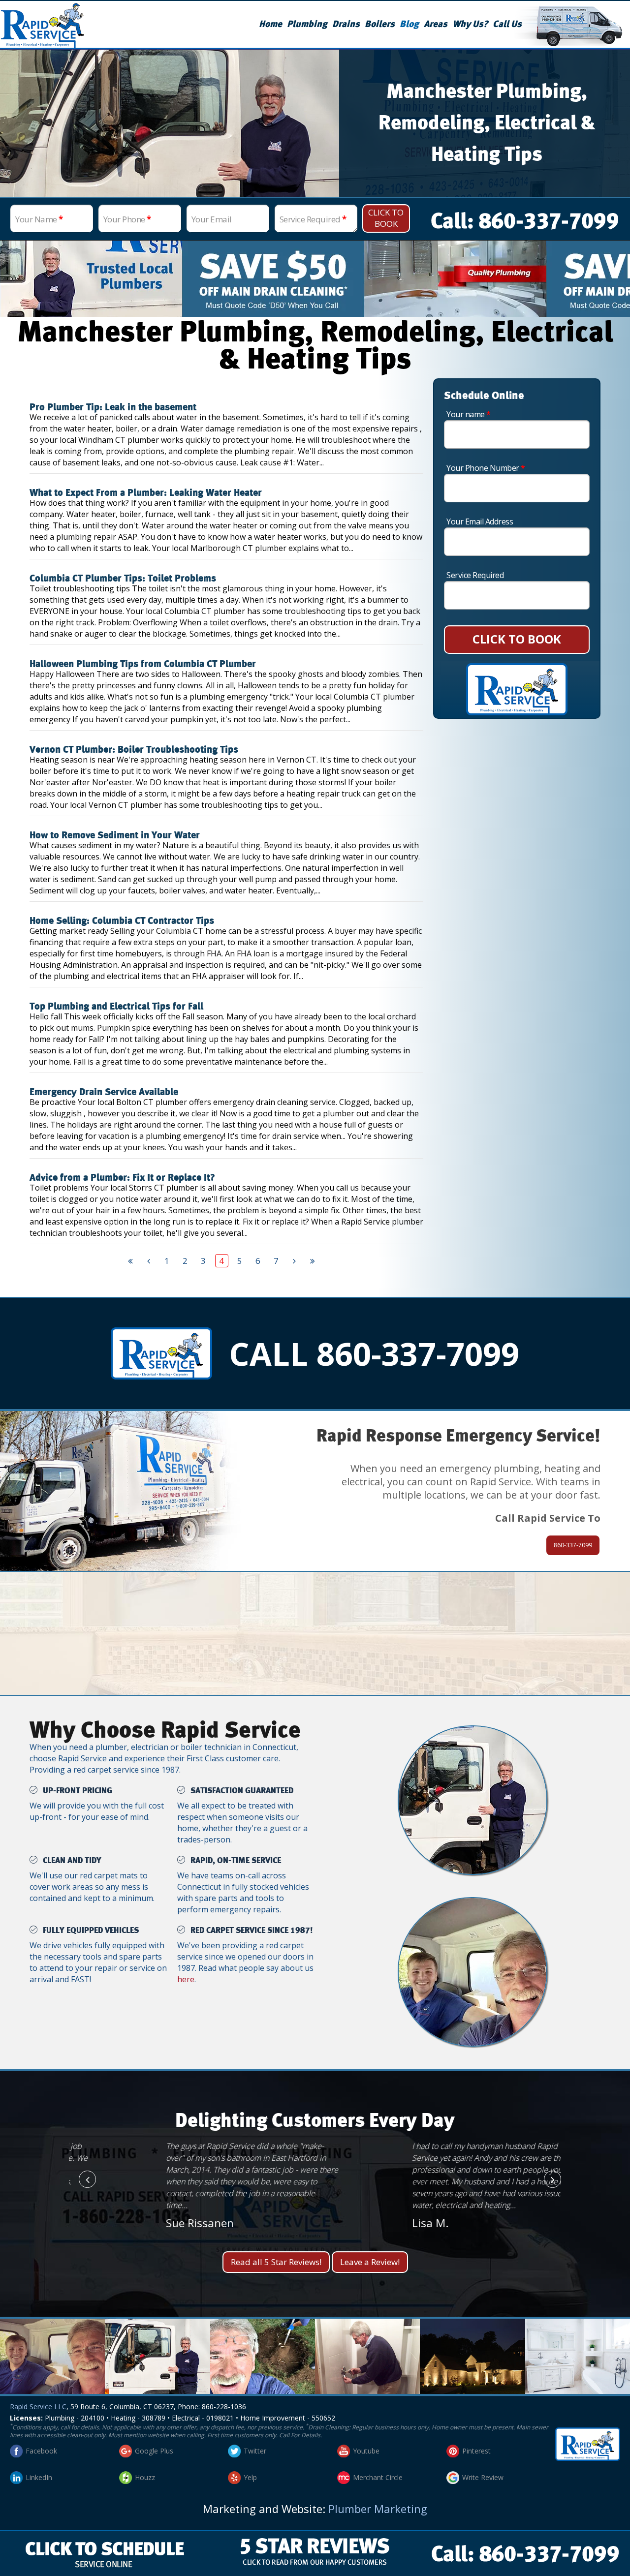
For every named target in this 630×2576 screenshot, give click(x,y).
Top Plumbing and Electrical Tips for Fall (116, 1007)
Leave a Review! (370, 2262)
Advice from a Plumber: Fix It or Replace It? (122, 1178)
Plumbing (307, 24)
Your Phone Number (486, 468)
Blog (409, 24)
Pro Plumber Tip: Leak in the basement (113, 407)
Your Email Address (480, 521)
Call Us (507, 24)
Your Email (212, 219)
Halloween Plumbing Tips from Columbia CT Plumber (143, 664)
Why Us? (470, 24)
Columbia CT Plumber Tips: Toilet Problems (123, 579)
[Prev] (149, 1261)
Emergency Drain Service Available (104, 1092)
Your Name (39, 219)
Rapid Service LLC (38, 2407)
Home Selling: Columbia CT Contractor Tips (122, 921)
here (186, 1979)
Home (270, 24)
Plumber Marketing (378, 2509)
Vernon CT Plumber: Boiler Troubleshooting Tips (134, 750)
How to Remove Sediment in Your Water (115, 835)
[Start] (131, 1261)
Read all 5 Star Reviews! (276, 2262)
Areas (436, 24)
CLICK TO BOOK (517, 639)
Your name (469, 414)
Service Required (313, 219)
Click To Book (386, 218)
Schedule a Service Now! (315, 1648)
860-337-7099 (573, 1545)
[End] (313, 1261)
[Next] (295, 1261)
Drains (346, 24)
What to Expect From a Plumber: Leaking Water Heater (146, 493)
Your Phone (127, 219)
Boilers (380, 24)
